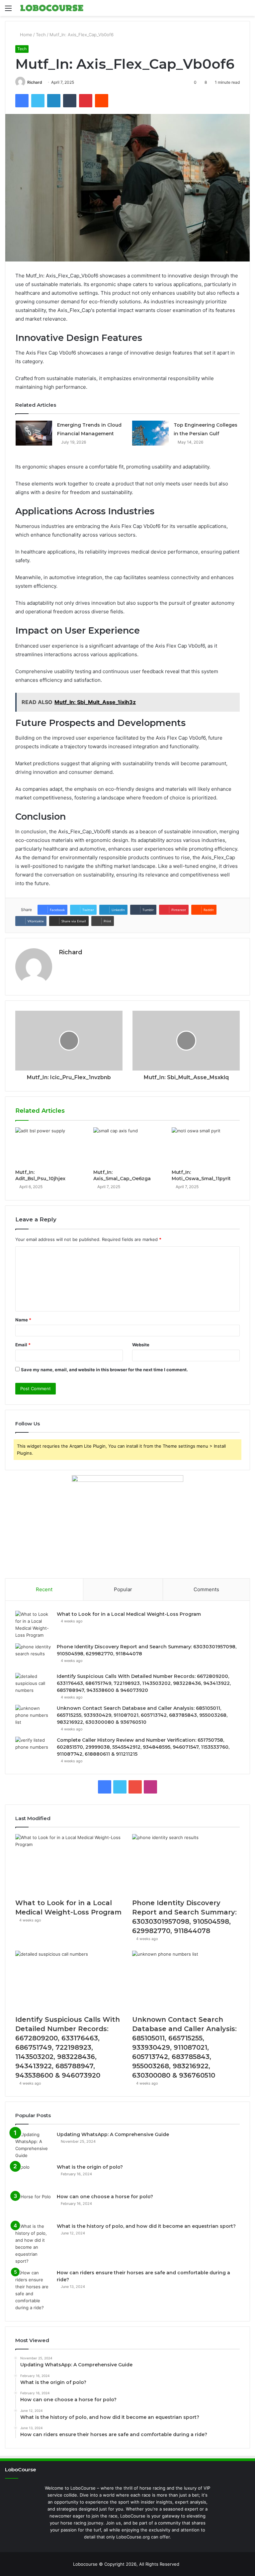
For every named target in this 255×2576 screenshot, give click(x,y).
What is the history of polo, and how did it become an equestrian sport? (146, 2226)
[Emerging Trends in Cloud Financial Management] (34, 433)
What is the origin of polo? (90, 2167)
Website (141, 1345)
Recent (44, 1589)
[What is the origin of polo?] (34, 2176)
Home (25, 35)
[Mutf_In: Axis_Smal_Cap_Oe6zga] (127, 1147)
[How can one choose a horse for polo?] (34, 2206)
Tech (41, 35)
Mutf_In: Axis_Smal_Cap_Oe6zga (122, 1175)
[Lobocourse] (52, 8)
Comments (206, 1589)
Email (23, 1345)
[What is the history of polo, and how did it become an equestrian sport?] (34, 2244)
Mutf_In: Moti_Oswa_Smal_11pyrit (201, 1175)
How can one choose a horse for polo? (105, 2197)
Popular (123, 1589)
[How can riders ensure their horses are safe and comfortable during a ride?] (34, 2290)
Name (23, 1320)
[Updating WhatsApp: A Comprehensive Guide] (34, 2145)
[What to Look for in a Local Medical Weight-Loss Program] (34, 1625)
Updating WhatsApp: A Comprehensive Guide (113, 2134)
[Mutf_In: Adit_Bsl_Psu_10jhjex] (49, 1147)
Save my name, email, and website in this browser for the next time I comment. (104, 1370)
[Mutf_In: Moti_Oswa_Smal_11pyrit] (206, 1147)
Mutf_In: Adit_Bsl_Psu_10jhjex (40, 1175)
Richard (35, 82)
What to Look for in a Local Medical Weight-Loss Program (129, 1614)
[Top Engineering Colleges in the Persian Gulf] (150, 433)
